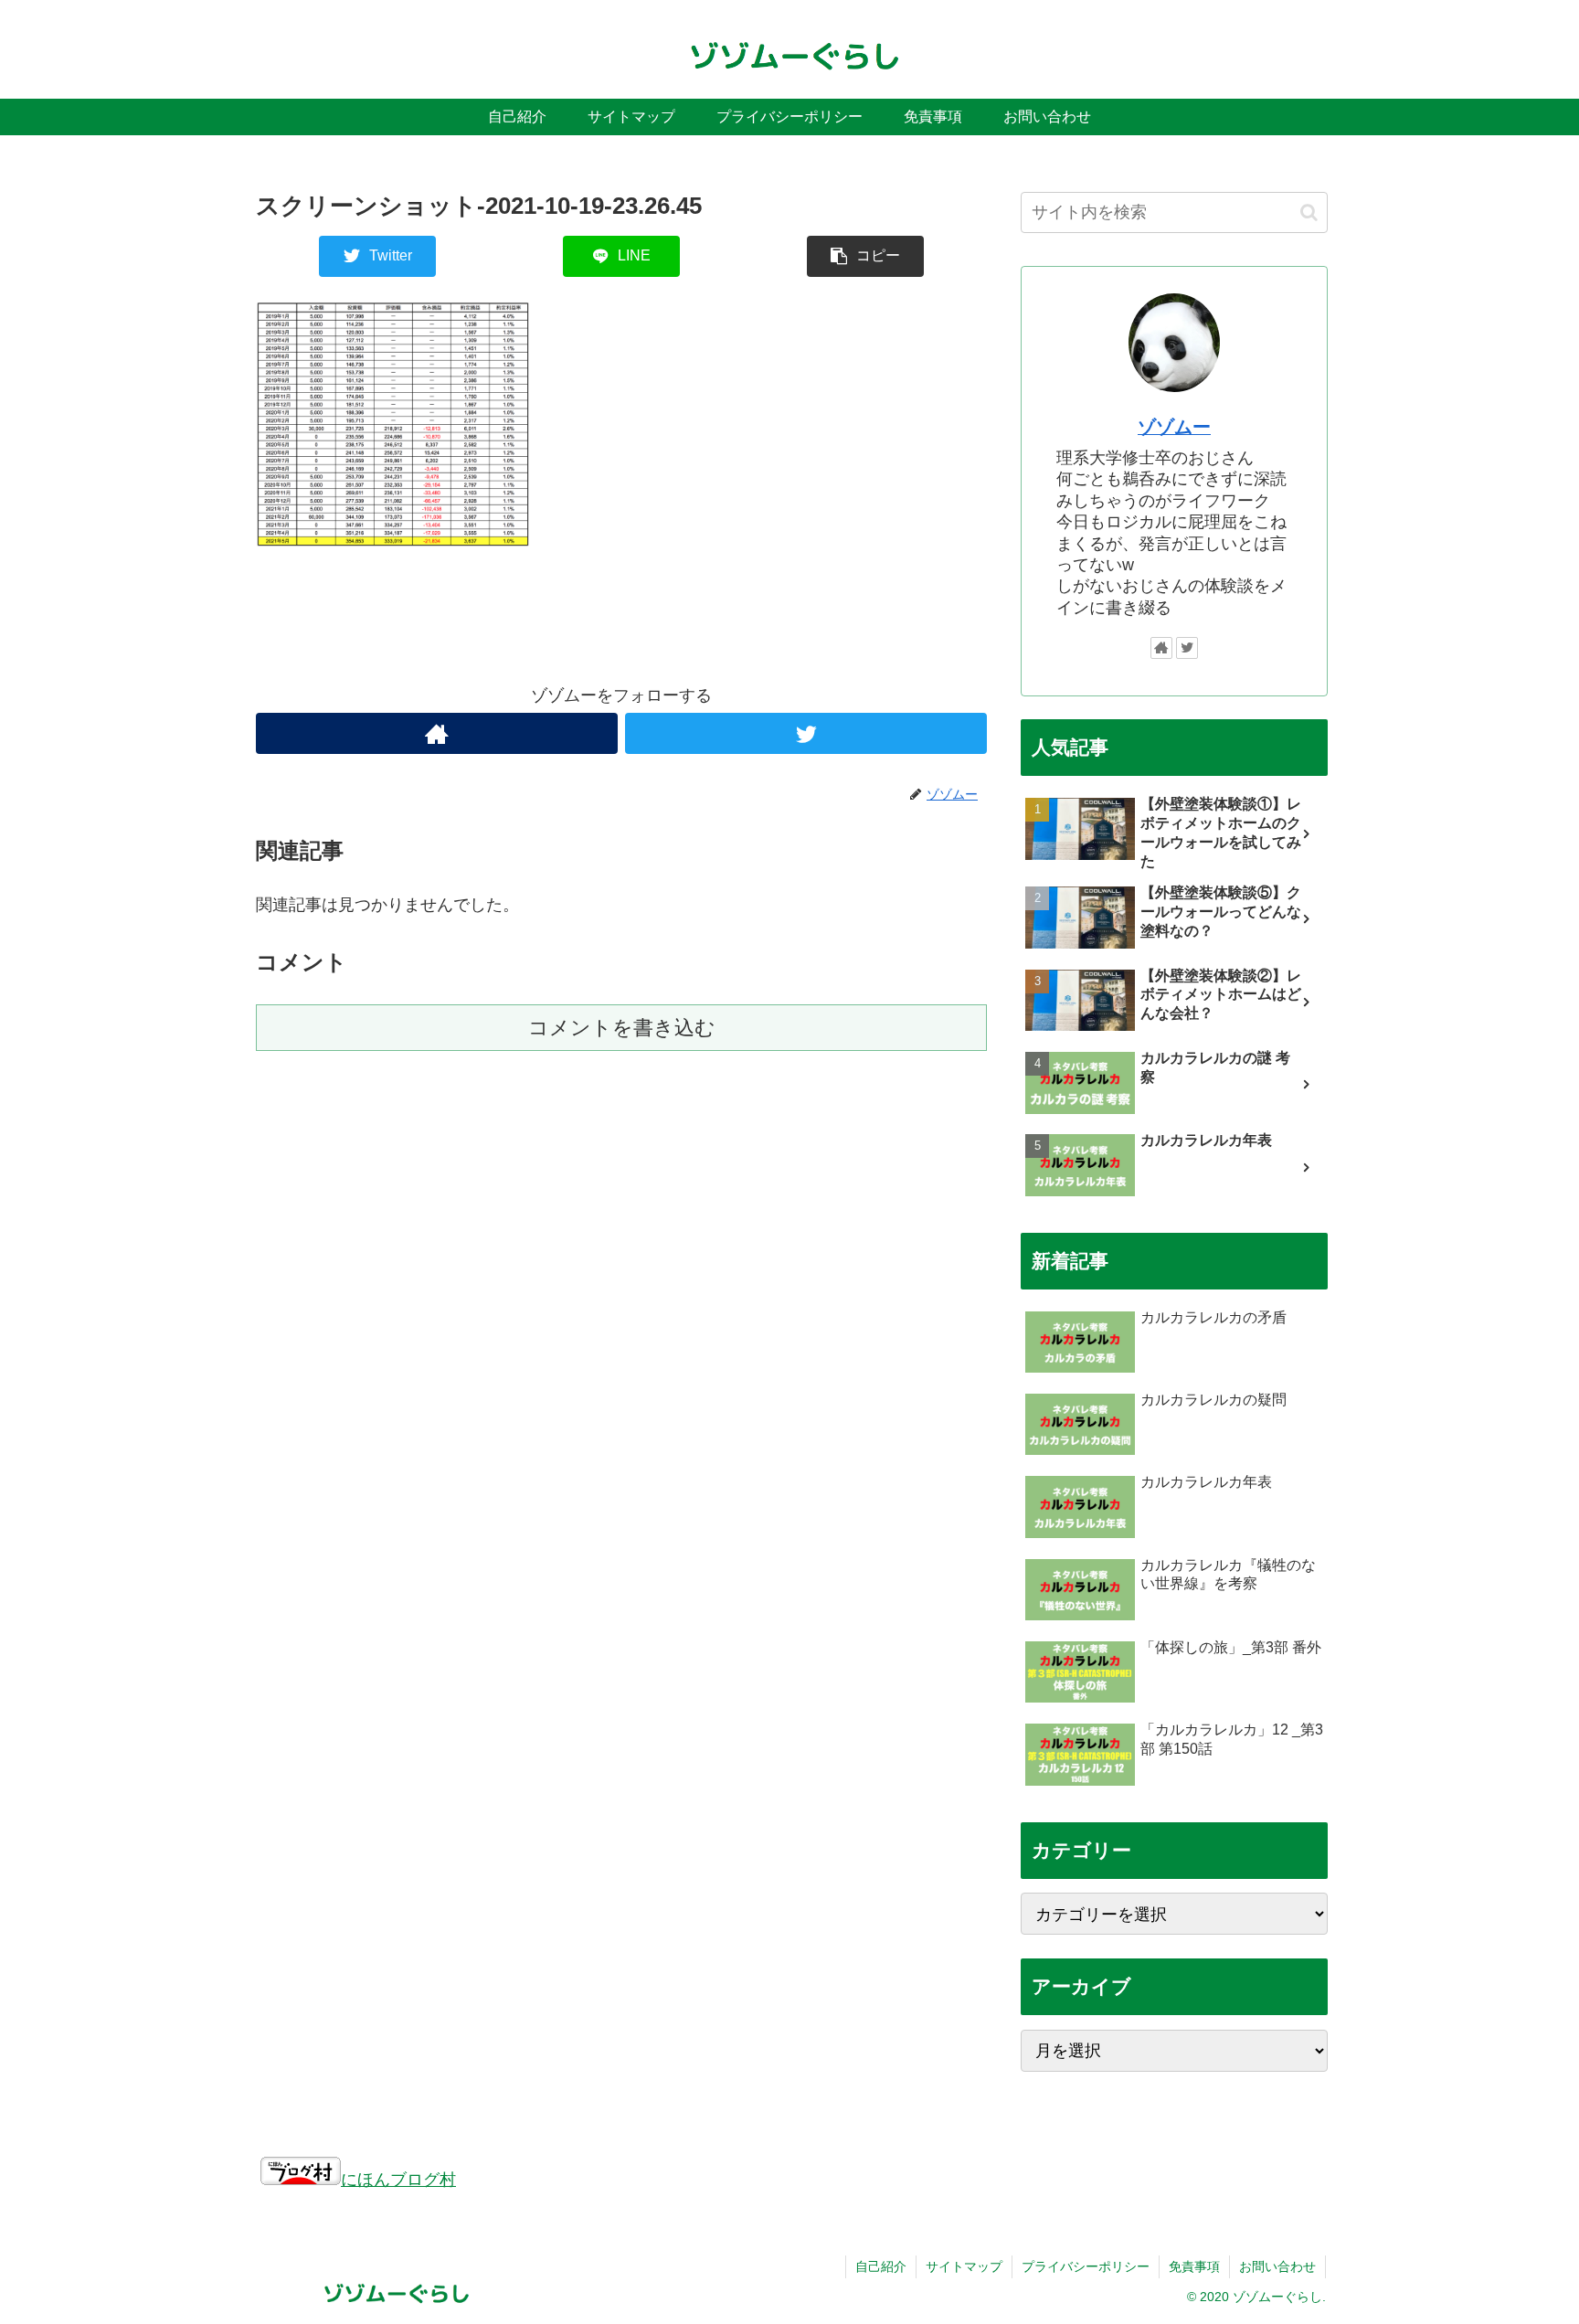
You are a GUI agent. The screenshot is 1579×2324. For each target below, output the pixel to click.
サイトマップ (964, 2266)
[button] (1309, 212)
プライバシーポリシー (1086, 2266)
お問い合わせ (1277, 2266)
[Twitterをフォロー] (806, 733)
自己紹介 (881, 2266)
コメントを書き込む (622, 1028)
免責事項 (1194, 2266)
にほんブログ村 (398, 2180)
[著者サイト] (437, 733)
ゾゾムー (1174, 427)
